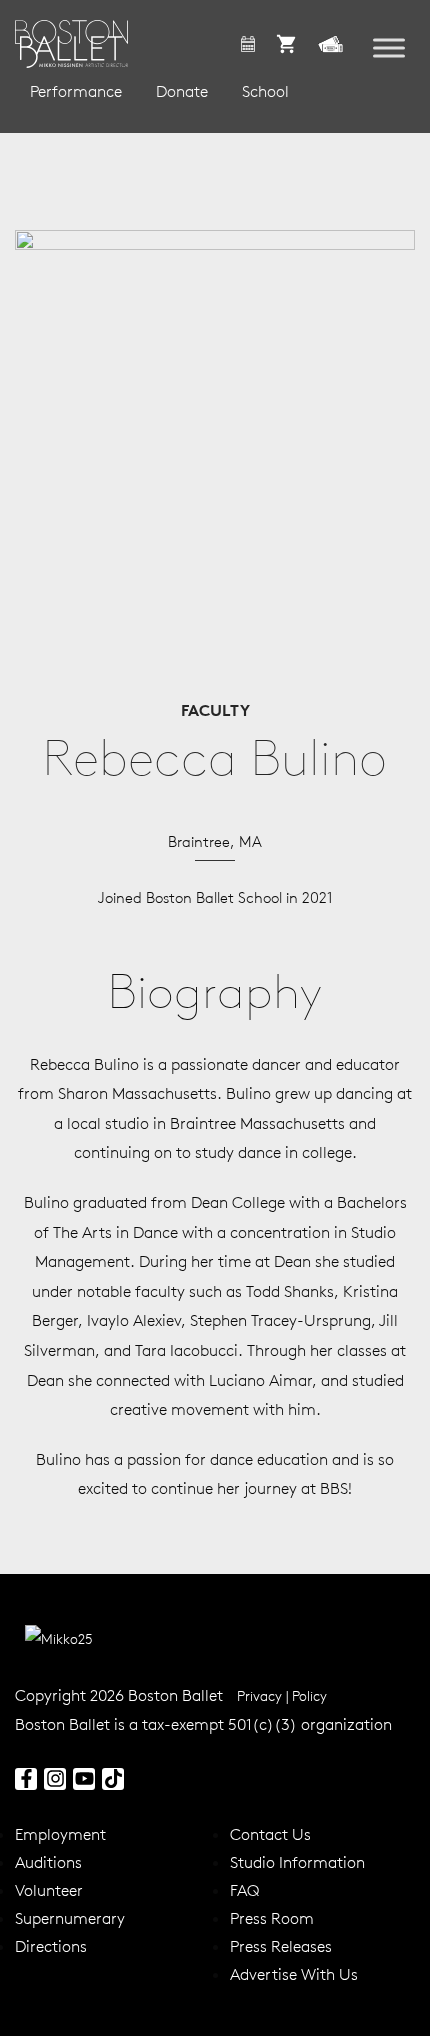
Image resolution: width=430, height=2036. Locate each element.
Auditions (48, 1862)
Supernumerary (70, 1918)
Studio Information (297, 1862)
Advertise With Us (294, 1974)
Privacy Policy (282, 1696)
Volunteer (49, 1890)
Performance (76, 91)
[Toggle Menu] (389, 48)
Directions (51, 1946)
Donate (182, 91)
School (265, 91)
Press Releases (281, 1946)
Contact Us (270, 1834)
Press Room (272, 1918)
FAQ (244, 1890)
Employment (60, 1834)
